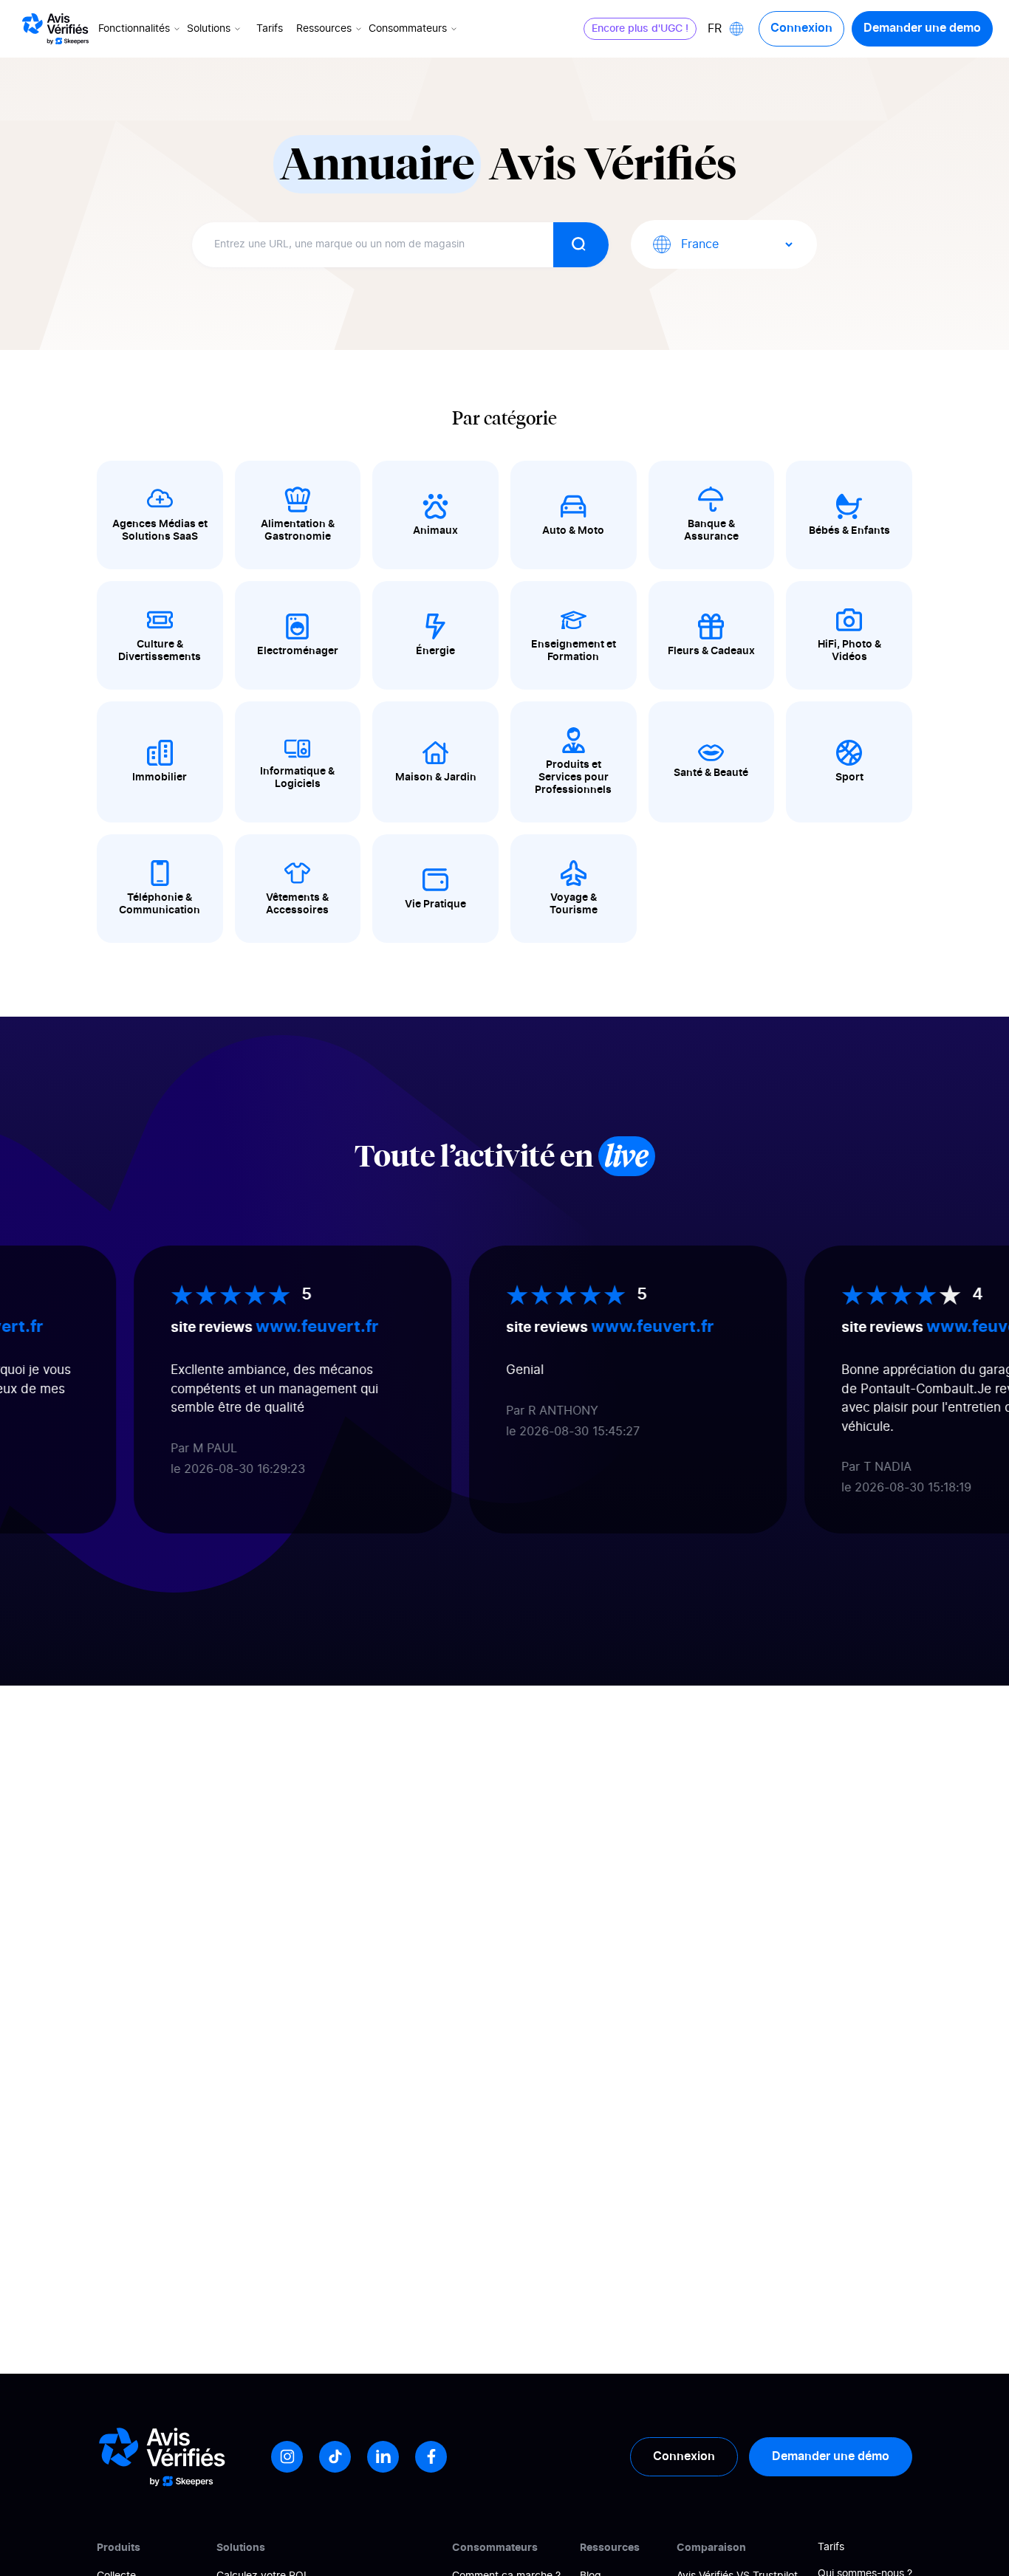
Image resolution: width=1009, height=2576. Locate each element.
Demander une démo (831, 2456)
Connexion (801, 28)
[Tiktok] (335, 2457)
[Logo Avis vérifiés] (55, 29)
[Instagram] (287, 2457)
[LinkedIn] (383, 2457)
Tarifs (270, 29)
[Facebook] (431, 2457)
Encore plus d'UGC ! (640, 29)
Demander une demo (922, 28)
